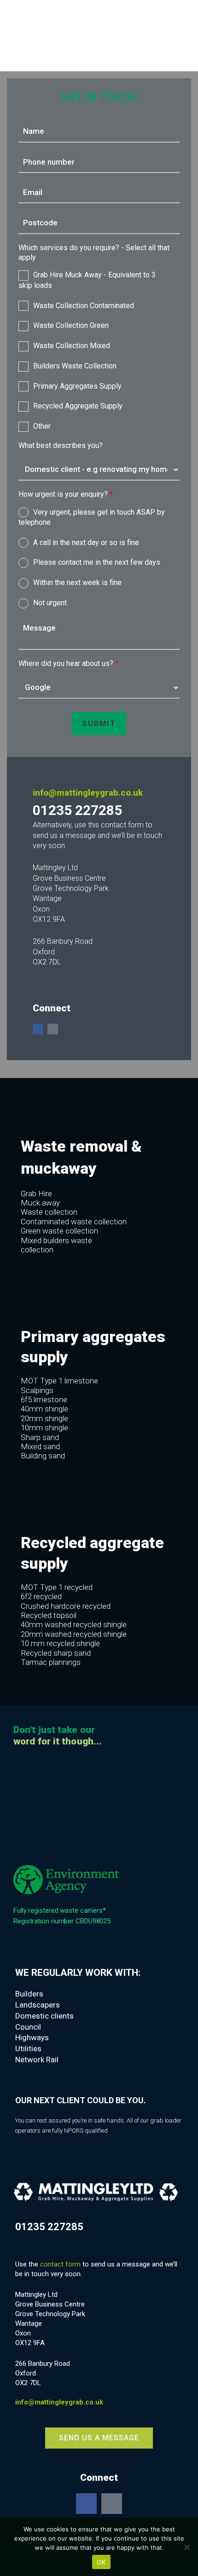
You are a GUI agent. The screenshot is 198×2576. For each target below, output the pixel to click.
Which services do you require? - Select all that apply (94, 252)
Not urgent (50, 603)
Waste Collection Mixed (72, 346)
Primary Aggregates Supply (77, 386)
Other (42, 426)
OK (102, 2562)
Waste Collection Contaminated (84, 306)
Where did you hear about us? (68, 663)
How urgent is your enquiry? (66, 494)
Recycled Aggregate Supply (78, 406)
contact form (60, 2264)
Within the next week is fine (77, 582)
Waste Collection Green (71, 325)
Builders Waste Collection (75, 366)
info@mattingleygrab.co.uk (88, 793)
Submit (99, 723)
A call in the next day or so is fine (86, 542)
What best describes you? (61, 445)
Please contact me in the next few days (97, 562)
